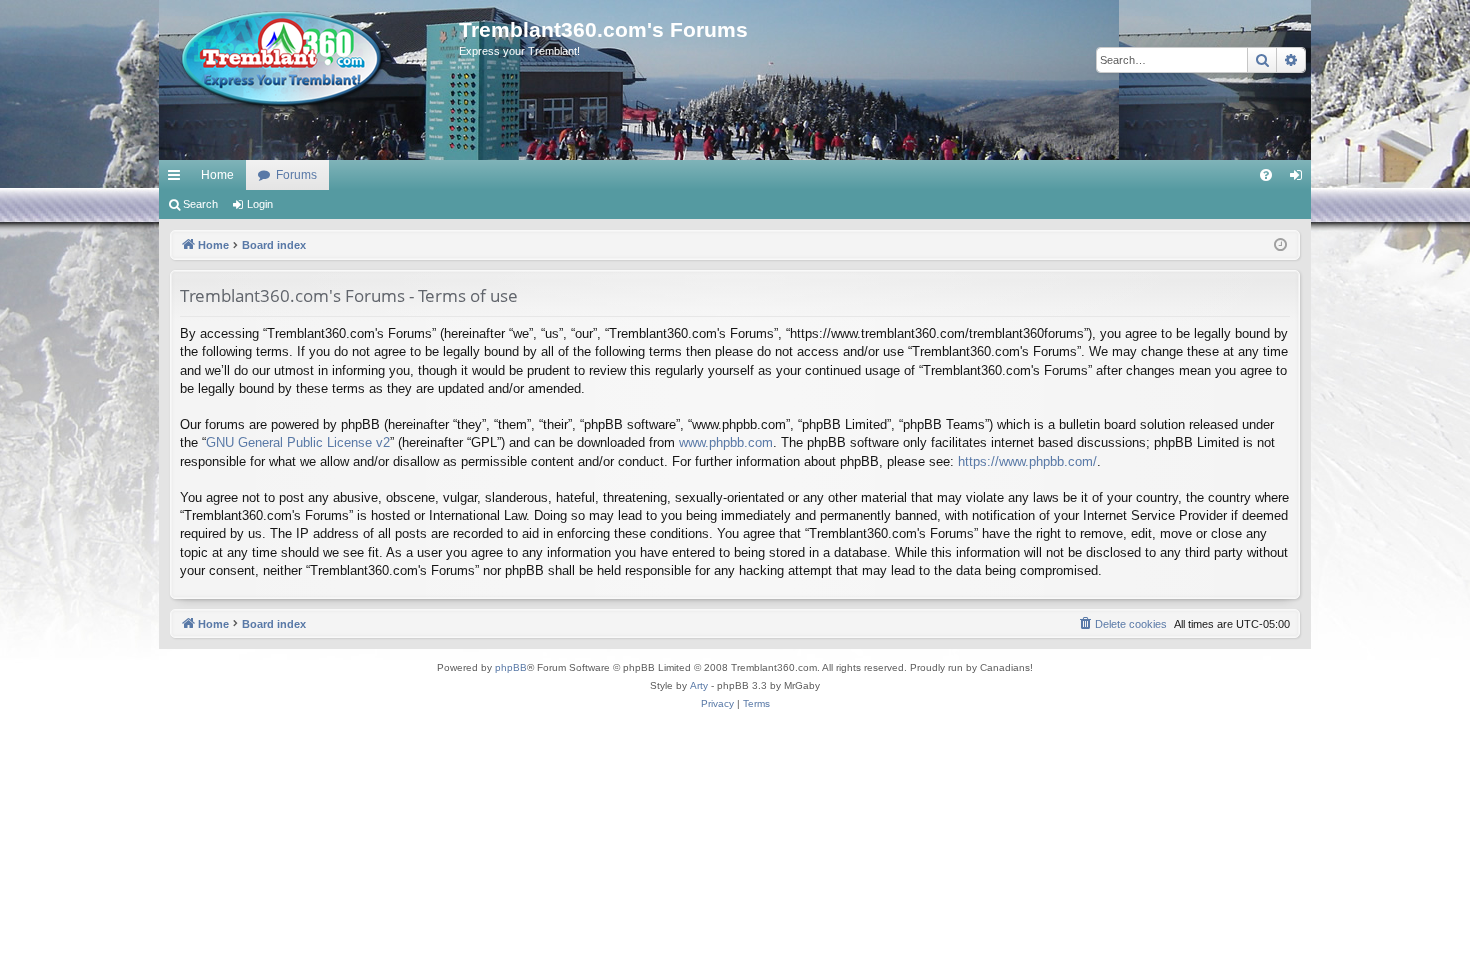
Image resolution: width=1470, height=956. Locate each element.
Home (217, 175)
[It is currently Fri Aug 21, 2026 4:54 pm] (1280, 245)
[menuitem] (1266, 175)
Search (200, 204)
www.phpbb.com (726, 442)
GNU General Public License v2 (298, 442)
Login (260, 204)
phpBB (511, 667)
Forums (296, 175)
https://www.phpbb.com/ (1027, 461)
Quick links (178, 179)
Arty (699, 685)
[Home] (309, 60)
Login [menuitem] (1300, 179)
